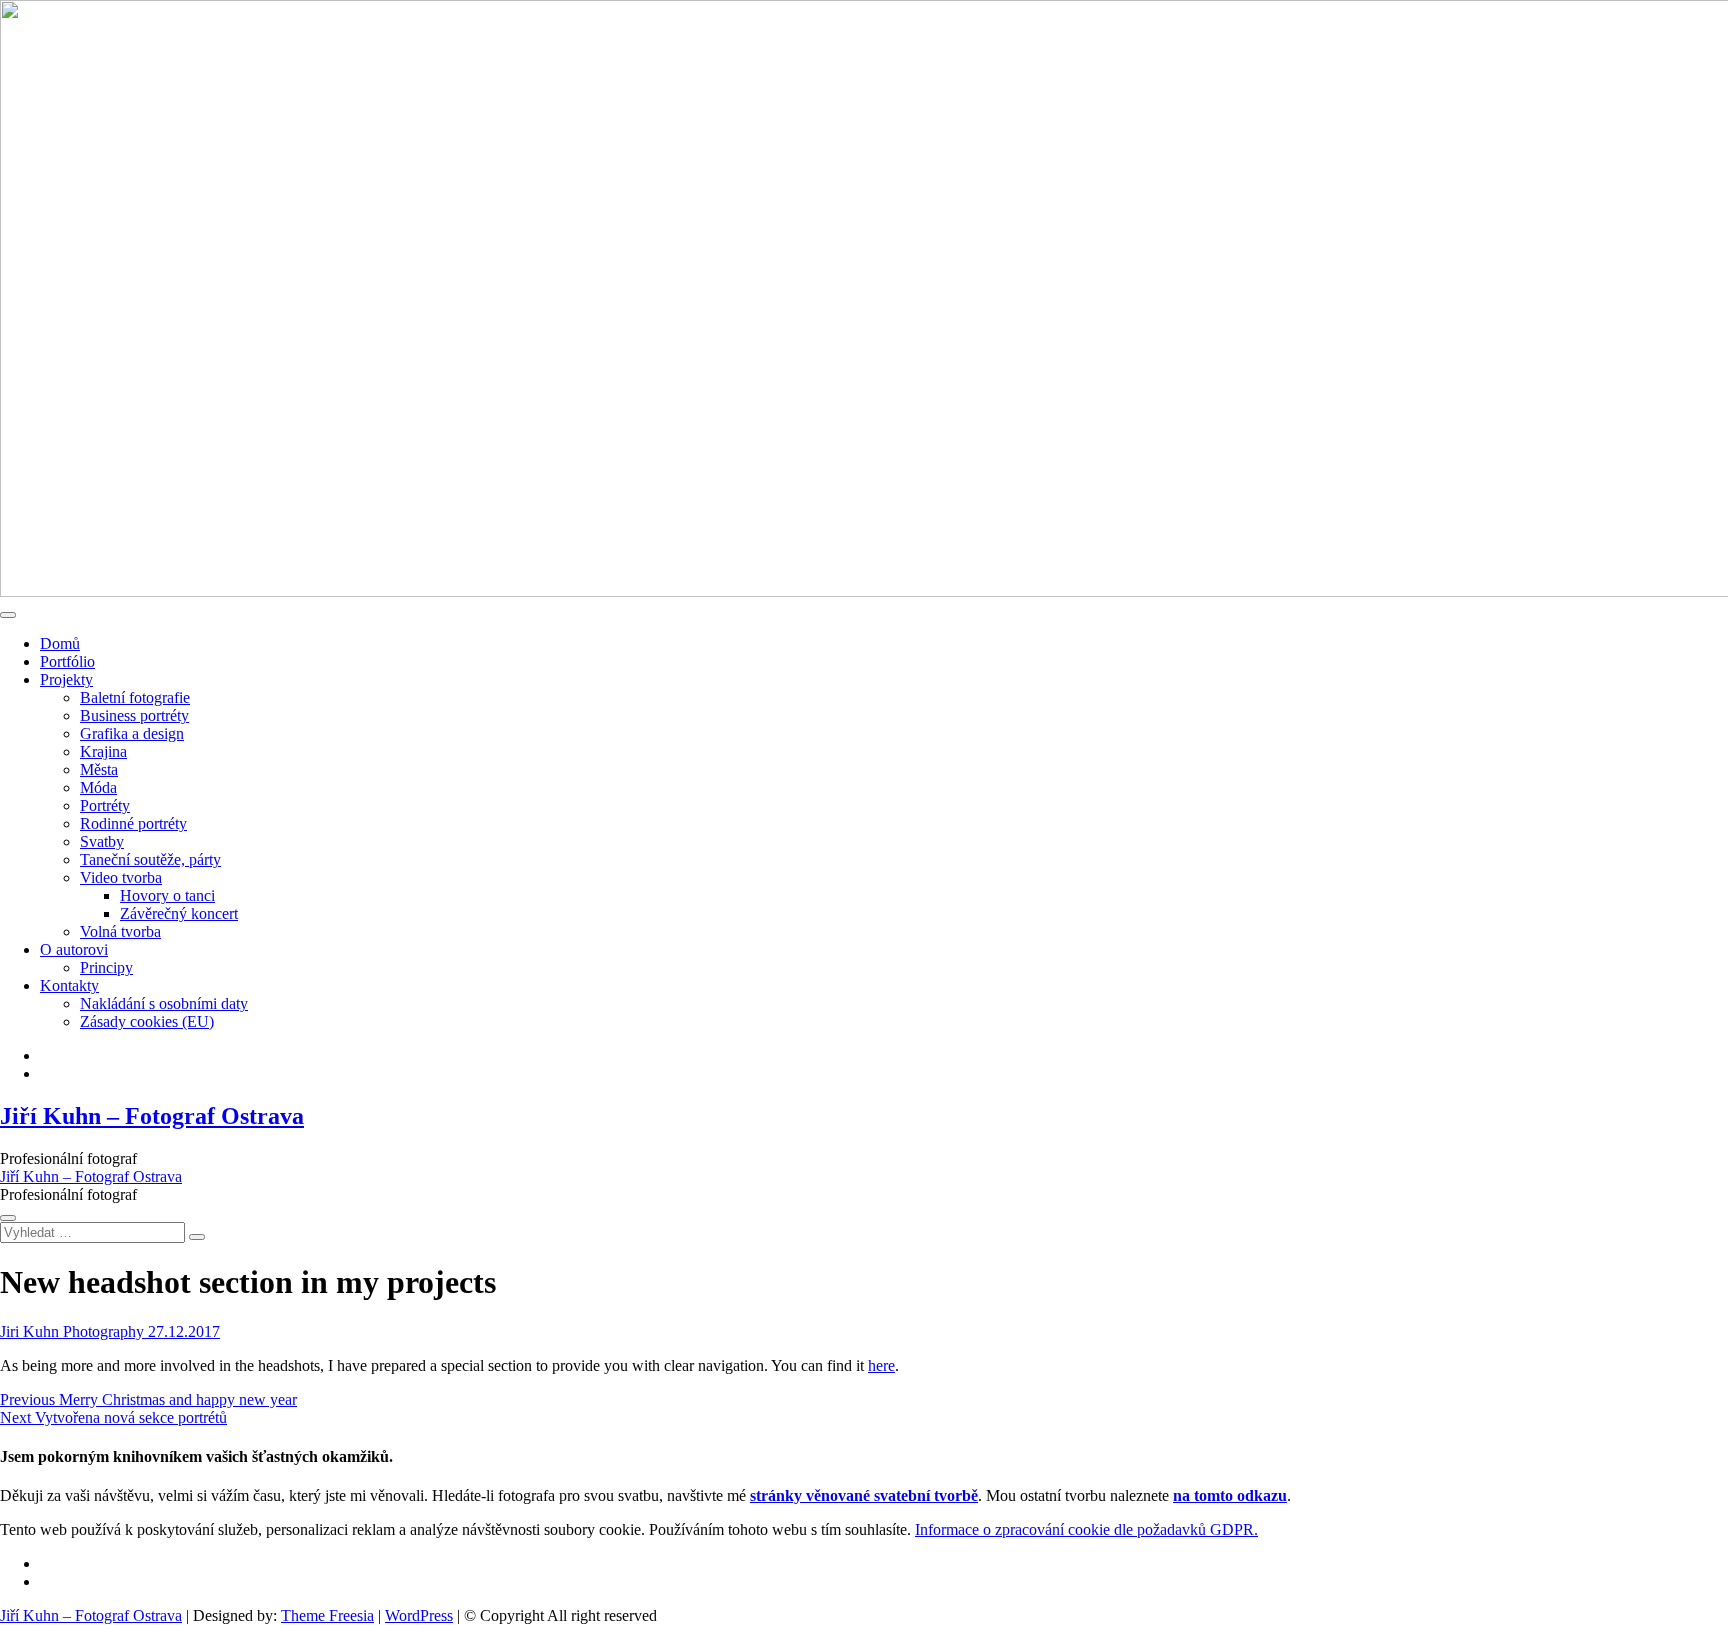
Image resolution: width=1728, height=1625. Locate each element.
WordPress (419, 1615)
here (881, 1365)
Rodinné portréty (133, 823)
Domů (60, 643)
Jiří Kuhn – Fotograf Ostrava (152, 1116)
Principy (106, 967)
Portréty (105, 805)
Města (99, 769)
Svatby (102, 841)
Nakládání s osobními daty (164, 1003)
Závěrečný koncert (179, 913)
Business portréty (134, 715)
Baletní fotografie (135, 697)
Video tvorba (121, 877)
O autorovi (74, 949)
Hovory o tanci (167, 895)
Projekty (66, 679)
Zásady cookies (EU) (147, 1021)
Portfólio (67, 661)
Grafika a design (132, 733)
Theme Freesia (327, 1615)
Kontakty (69, 985)
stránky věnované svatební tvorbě (864, 1495)
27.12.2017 (182, 1331)
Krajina (103, 751)
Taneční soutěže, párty (150, 859)
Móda (98, 787)
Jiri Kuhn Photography (72, 1331)
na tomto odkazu (1230, 1495)
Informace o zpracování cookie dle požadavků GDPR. (1086, 1529)
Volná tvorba (120, 931)
